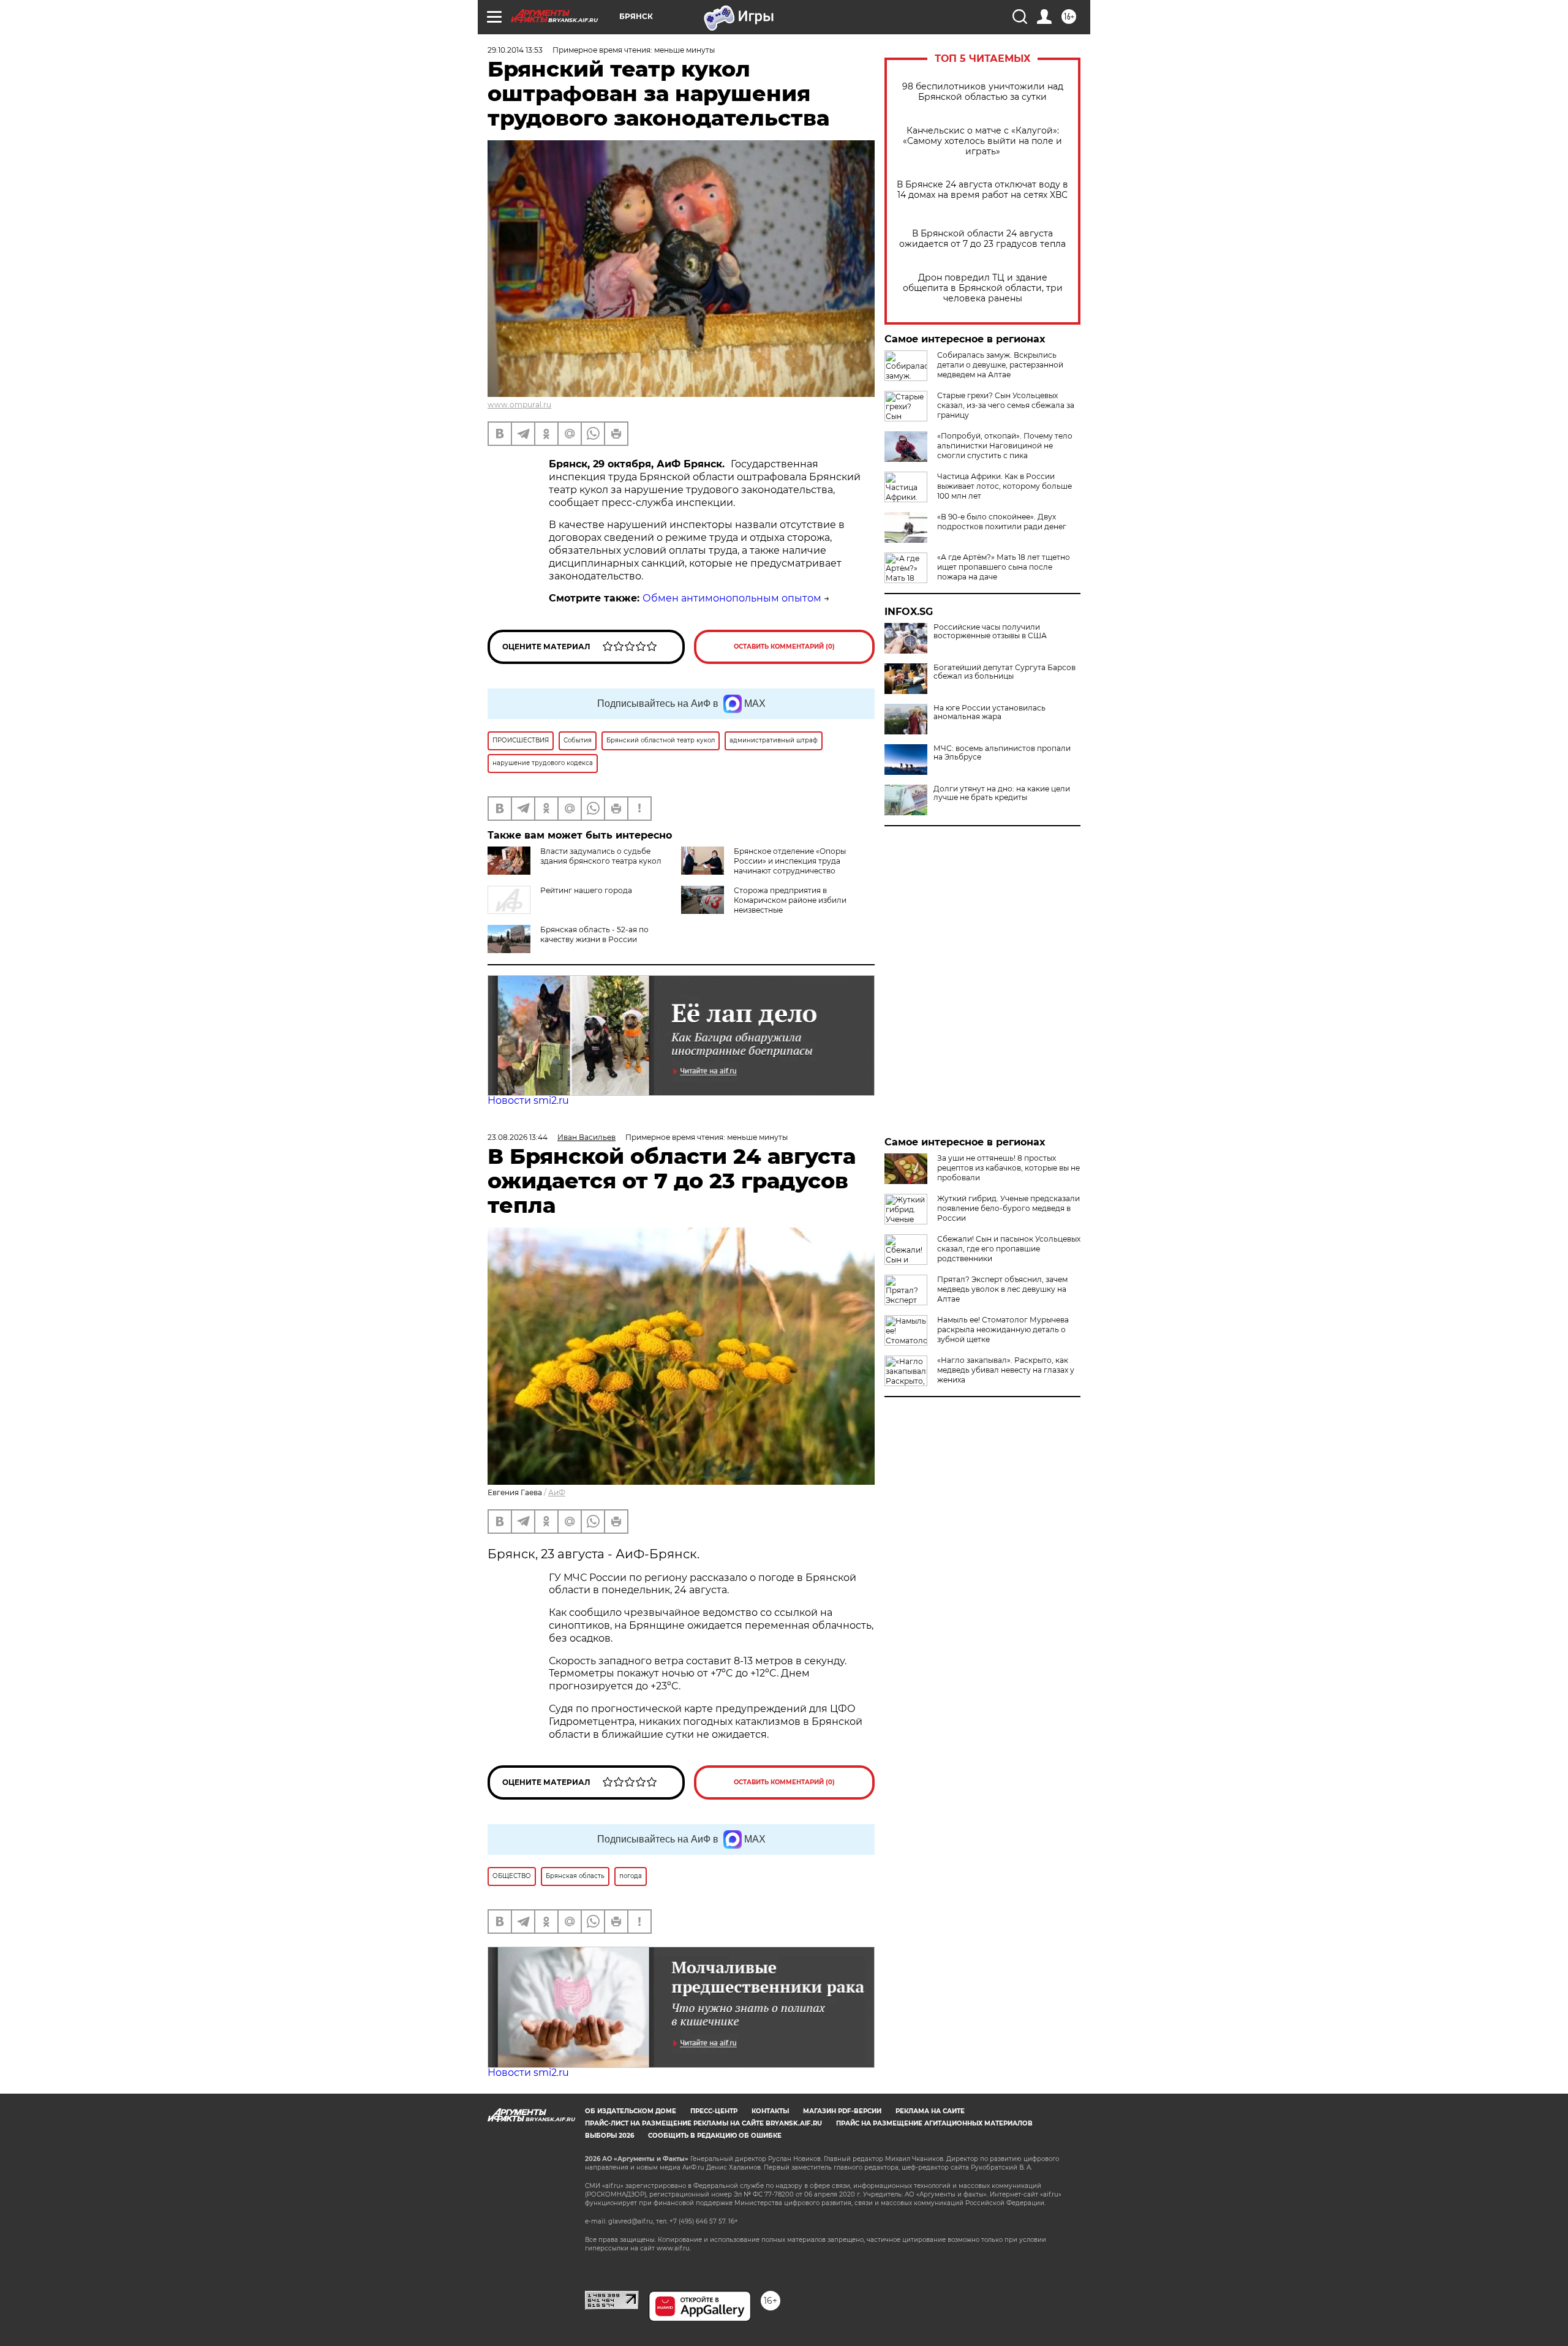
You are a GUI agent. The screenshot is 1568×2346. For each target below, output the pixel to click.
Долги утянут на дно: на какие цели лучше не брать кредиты (1002, 793)
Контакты (770, 2111)
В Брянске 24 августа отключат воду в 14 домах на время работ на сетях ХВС (982, 190)
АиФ (557, 1492)
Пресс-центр (714, 2111)
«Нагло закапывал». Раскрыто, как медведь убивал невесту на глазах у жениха (1006, 1370)
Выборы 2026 (609, 2136)
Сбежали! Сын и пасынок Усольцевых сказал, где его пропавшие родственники (1009, 1249)
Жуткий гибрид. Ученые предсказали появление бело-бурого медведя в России (1008, 1208)
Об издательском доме (631, 2111)
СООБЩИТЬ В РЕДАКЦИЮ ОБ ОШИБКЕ (715, 2136)
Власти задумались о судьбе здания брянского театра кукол (601, 856)
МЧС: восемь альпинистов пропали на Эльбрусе (1002, 753)
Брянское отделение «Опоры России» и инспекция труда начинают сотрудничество (790, 861)
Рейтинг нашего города (586, 890)
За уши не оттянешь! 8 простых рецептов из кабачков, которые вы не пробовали (1008, 1168)
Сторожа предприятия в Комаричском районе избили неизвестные (790, 900)
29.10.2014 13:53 (515, 50)
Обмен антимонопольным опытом (732, 598)
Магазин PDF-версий (842, 2111)
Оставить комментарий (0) (784, 647)
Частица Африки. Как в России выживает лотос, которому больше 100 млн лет (1005, 486)
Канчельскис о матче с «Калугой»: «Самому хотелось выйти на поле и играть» (982, 141)
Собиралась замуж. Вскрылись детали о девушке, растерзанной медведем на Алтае (1000, 365)
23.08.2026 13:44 (518, 1137)
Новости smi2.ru (528, 1100)
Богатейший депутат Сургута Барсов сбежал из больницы (1005, 672)
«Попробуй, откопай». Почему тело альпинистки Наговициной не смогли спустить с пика (1005, 446)
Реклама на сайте (930, 2111)
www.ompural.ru (519, 405)
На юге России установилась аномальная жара (989, 712)
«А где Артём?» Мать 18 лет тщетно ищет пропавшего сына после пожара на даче (1004, 567)
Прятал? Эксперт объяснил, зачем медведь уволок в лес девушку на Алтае (1002, 1289)
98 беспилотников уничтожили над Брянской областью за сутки (983, 92)
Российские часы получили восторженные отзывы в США (990, 632)
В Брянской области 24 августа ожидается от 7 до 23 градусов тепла (982, 239)
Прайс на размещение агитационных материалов (934, 2123)
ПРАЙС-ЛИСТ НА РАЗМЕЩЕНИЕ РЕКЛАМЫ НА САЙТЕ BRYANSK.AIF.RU (703, 2123)
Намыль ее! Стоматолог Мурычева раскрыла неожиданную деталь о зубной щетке (1003, 1330)
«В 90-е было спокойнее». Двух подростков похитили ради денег (1002, 522)
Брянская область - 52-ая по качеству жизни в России (594, 934)
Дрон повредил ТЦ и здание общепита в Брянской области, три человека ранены (983, 288)
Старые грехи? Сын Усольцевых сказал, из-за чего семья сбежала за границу (1006, 405)
